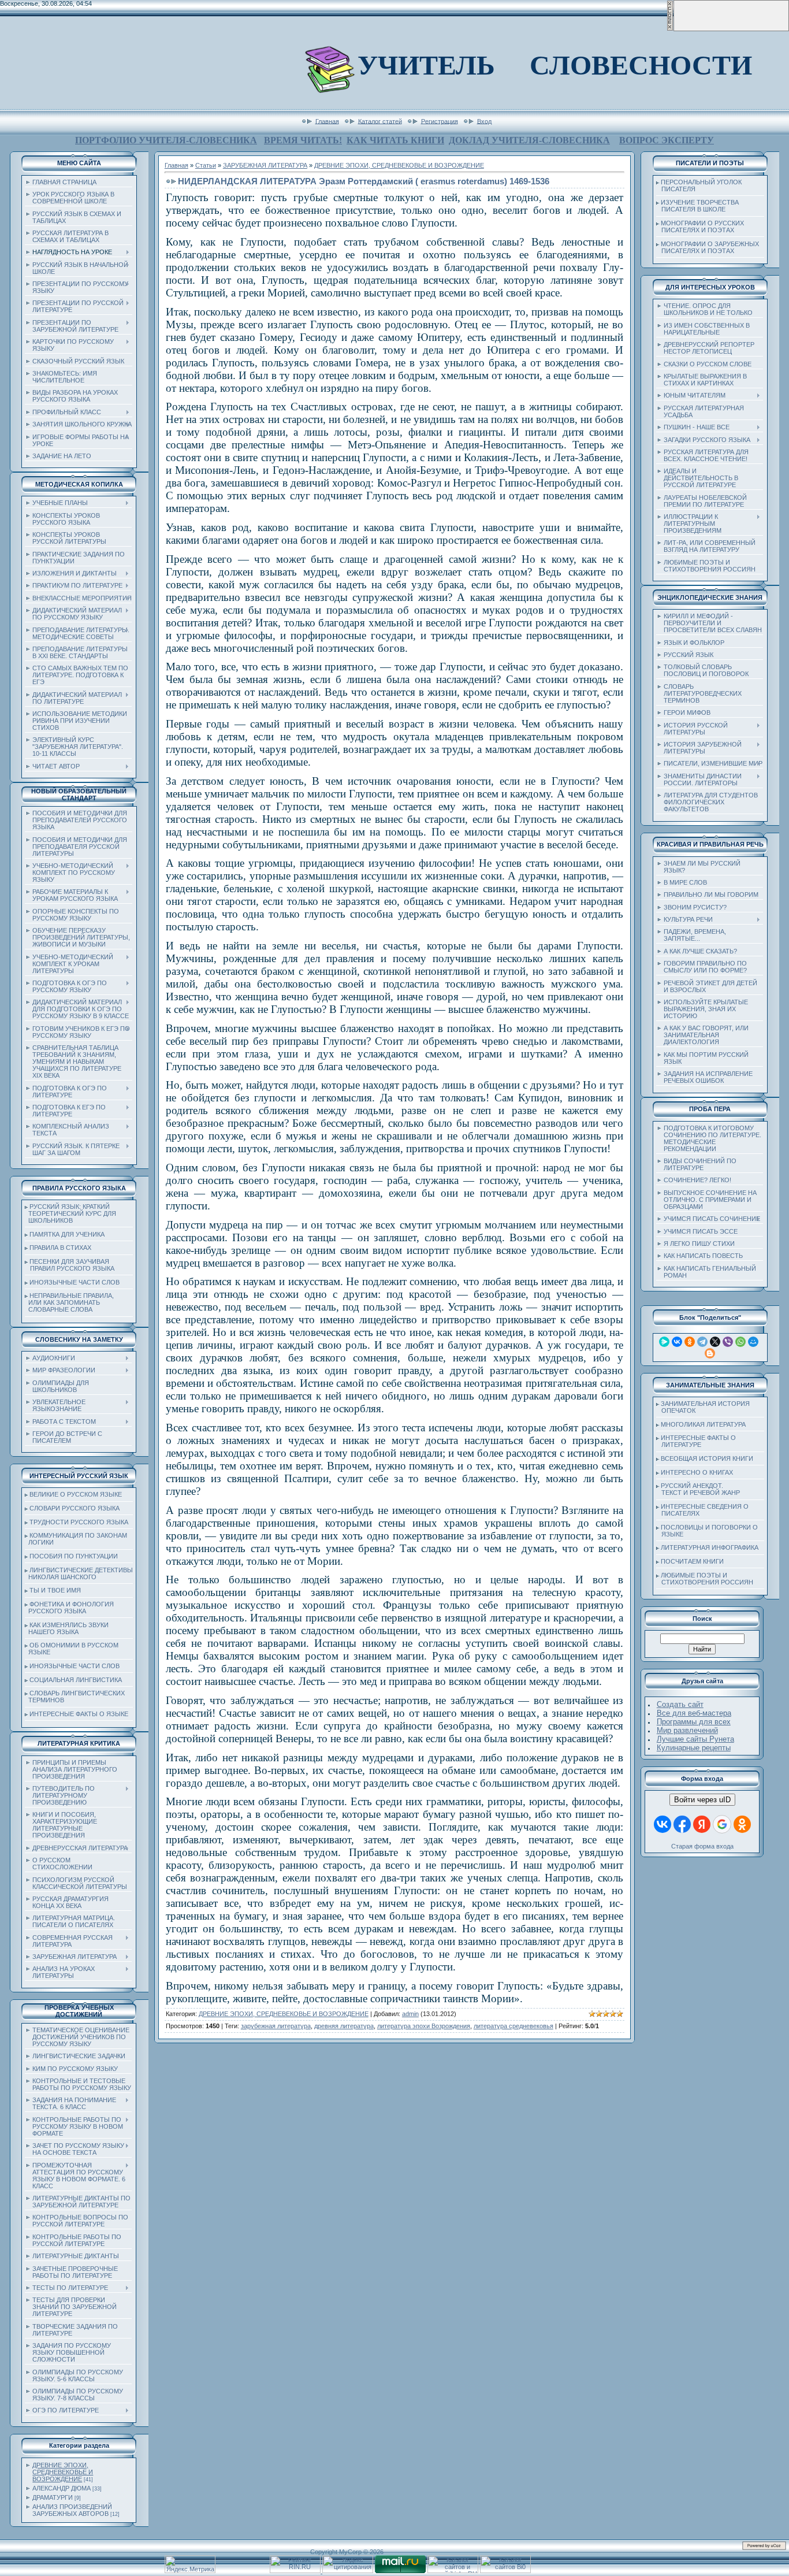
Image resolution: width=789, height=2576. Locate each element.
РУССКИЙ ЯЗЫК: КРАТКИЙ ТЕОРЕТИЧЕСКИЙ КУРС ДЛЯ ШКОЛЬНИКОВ (70, 1213)
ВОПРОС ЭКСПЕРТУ (667, 140)
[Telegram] (702, 1342)
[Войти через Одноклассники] (742, 1824)
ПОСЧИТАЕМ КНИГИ (692, 1561)
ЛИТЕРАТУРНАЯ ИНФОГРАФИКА (710, 1547)
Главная (327, 121)
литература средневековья (513, 2026)
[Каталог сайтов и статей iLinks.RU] (453, 2571)
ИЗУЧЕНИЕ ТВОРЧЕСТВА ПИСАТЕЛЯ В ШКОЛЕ (697, 206)
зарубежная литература (276, 2026)
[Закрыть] (670, 29)
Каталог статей (380, 121)
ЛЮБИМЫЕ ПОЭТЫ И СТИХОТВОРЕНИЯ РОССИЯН (705, 1579)
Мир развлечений (687, 1730)
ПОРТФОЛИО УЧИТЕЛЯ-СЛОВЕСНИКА (166, 140)
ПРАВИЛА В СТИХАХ (60, 1248)
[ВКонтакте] (677, 1342)
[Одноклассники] (690, 1342)
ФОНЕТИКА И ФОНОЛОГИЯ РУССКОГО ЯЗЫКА (69, 1608)
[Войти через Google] (722, 1824)
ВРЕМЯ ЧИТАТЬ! (303, 140)
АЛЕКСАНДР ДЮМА (62, 2488)
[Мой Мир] (753, 1342)
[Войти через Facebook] (682, 1824)
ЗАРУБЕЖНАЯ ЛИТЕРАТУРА (265, 165)
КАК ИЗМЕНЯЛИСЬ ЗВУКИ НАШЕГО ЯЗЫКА (67, 1628)
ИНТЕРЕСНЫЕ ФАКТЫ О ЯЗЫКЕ (79, 1714)
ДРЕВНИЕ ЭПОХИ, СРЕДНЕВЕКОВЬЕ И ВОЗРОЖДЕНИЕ (63, 2472)
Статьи (206, 165)
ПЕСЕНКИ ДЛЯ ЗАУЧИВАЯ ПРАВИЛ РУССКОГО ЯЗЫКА (70, 1265)
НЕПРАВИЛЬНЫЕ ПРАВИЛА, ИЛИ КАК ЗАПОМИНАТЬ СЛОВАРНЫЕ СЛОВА (69, 1302)
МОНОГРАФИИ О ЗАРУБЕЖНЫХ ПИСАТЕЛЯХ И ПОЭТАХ (708, 247)
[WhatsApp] (740, 1342)
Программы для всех (694, 1722)
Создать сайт (680, 1704)
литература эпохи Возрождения (424, 2026)
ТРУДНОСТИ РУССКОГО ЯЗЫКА (79, 1522)
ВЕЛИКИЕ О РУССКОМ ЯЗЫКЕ (76, 1494)
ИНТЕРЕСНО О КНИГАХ (697, 1472)
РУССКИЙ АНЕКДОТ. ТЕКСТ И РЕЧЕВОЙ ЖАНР (698, 1489)
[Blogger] (710, 1353)
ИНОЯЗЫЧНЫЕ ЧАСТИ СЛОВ (75, 1282)
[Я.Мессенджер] (664, 1342)
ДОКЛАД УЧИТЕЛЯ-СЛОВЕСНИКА (529, 140)
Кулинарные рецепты (694, 1748)
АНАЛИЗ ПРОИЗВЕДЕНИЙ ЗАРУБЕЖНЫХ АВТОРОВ (72, 2510)
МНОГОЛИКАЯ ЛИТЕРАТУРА (703, 1424)
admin (410, 2014)
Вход (484, 121)
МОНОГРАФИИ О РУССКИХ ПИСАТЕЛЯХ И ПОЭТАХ (700, 227)
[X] (715, 1342)
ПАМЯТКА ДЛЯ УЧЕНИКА (67, 1234)
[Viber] (728, 1342)
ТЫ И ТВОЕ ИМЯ (55, 1590)
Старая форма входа (702, 1846)
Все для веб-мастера (694, 1713)
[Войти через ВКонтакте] (663, 1824)
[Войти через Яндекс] (702, 1824)
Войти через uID (702, 1800)
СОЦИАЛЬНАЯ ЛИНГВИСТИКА (76, 1680)
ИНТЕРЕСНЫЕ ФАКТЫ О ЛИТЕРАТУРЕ (696, 1441)
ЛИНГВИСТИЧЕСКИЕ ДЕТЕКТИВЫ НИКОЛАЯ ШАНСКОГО (79, 1573)
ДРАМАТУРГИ (53, 2497)
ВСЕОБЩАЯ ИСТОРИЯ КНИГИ (707, 1458)
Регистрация (440, 121)
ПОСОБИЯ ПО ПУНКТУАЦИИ (74, 1556)
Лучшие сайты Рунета (695, 1739)
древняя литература (344, 2026)
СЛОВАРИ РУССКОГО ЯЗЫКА (75, 1508)
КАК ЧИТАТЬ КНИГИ (395, 140)
